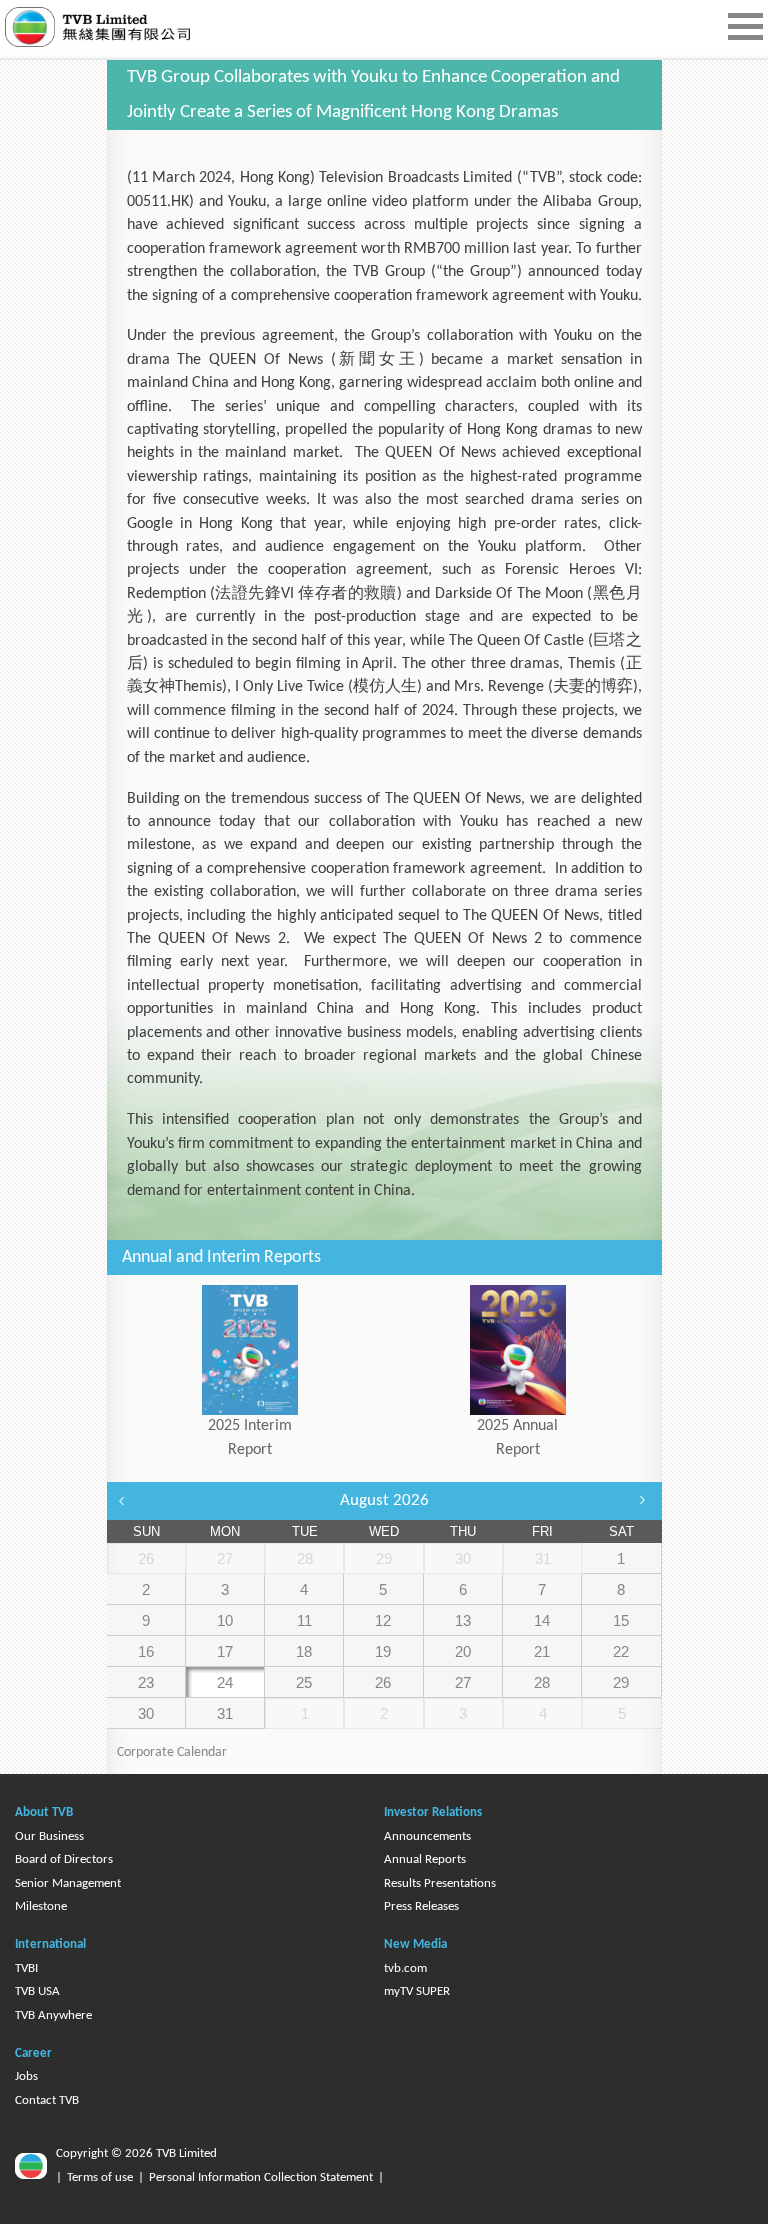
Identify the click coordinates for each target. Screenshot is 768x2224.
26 (383, 1682)
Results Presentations (440, 1883)
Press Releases (421, 1906)
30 (146, 1713)
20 (463, 1651)
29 (621, 1682)
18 (304, 1651)
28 (542, 1682)
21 (542, 1651)
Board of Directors (64, 1859)
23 (146, 1682)
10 (225, 1620)
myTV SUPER (417, 1991)
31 (225, 1713)
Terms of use (100, 2177)
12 (383, 1620)
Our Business (49, 1836)
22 (621, 1651)
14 (542, 1620)
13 (463, 1620)
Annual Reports (425, 1859)
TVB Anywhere (53, 2015)
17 (225, 1651)
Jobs (26, 2076)
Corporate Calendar (172, 1752)
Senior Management (68, 1883)
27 (463, 1682)
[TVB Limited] (130, 27)
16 (146, 1651)
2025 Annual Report (517, 1437)
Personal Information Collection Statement (261, 2177)
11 (304, 1620)
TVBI (26, 1968)
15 (621, 1620)
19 (383, 1651)
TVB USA (37, 1991)
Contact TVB (47, 2100)
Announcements (427, 1836)
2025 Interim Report (250, 1437)
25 (304, 1682)
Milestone (41, 1906)
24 (225, 1682)
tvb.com (405, 1968)
